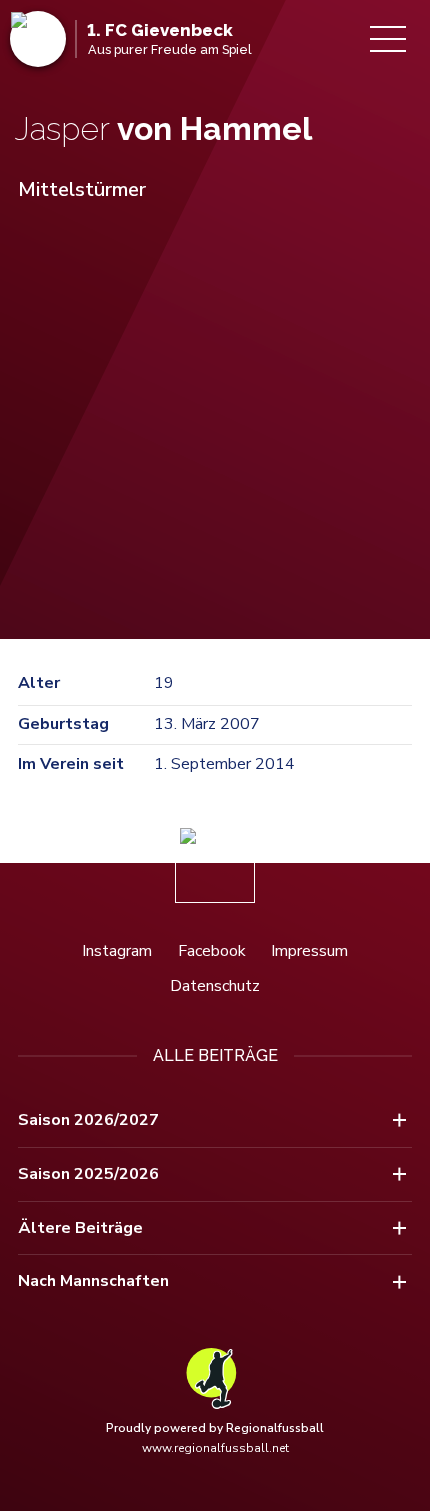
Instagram (117, 951)
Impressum (309, 951)
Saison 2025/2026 (88, 1174)
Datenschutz (215, 986)
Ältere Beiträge (80, 1228)
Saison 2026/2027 (88, 1120)
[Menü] (388, 39)
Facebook (212, 951)
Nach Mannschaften (93, 1281)
